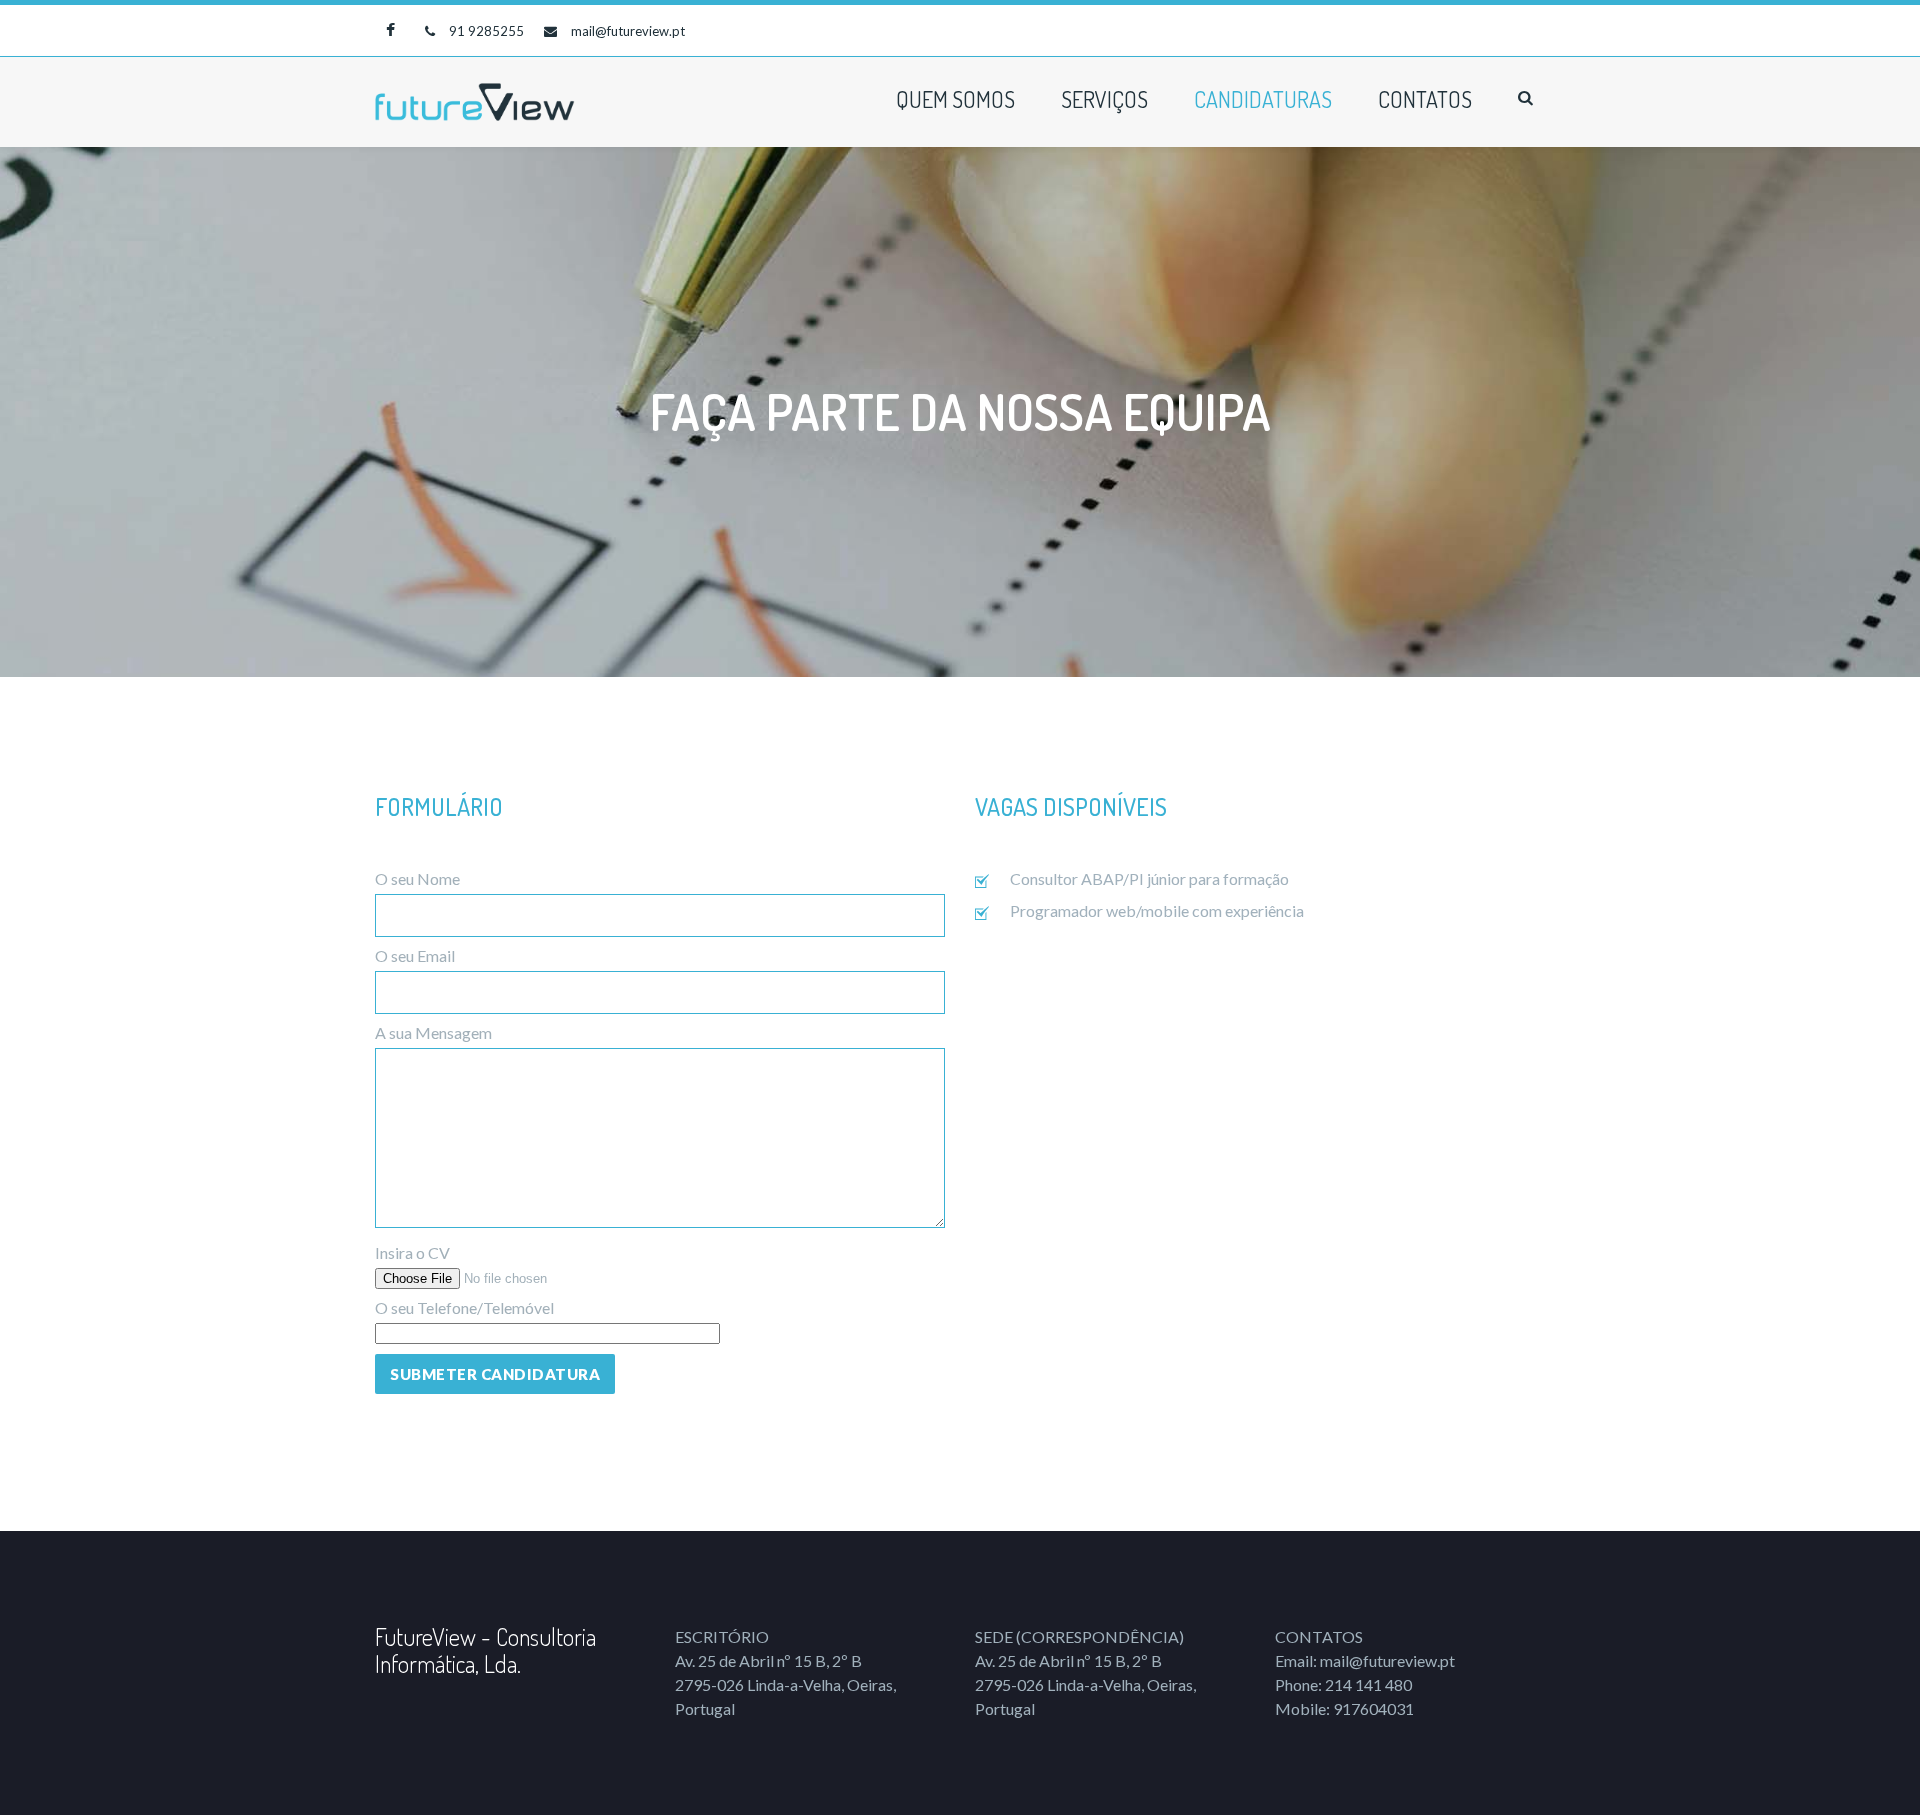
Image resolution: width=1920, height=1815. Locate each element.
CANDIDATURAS (1263, 99)
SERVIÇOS (1104, 99)
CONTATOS (1425, 99)
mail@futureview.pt (628, 31)
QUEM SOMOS (955, 99)
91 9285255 (486, 31)
